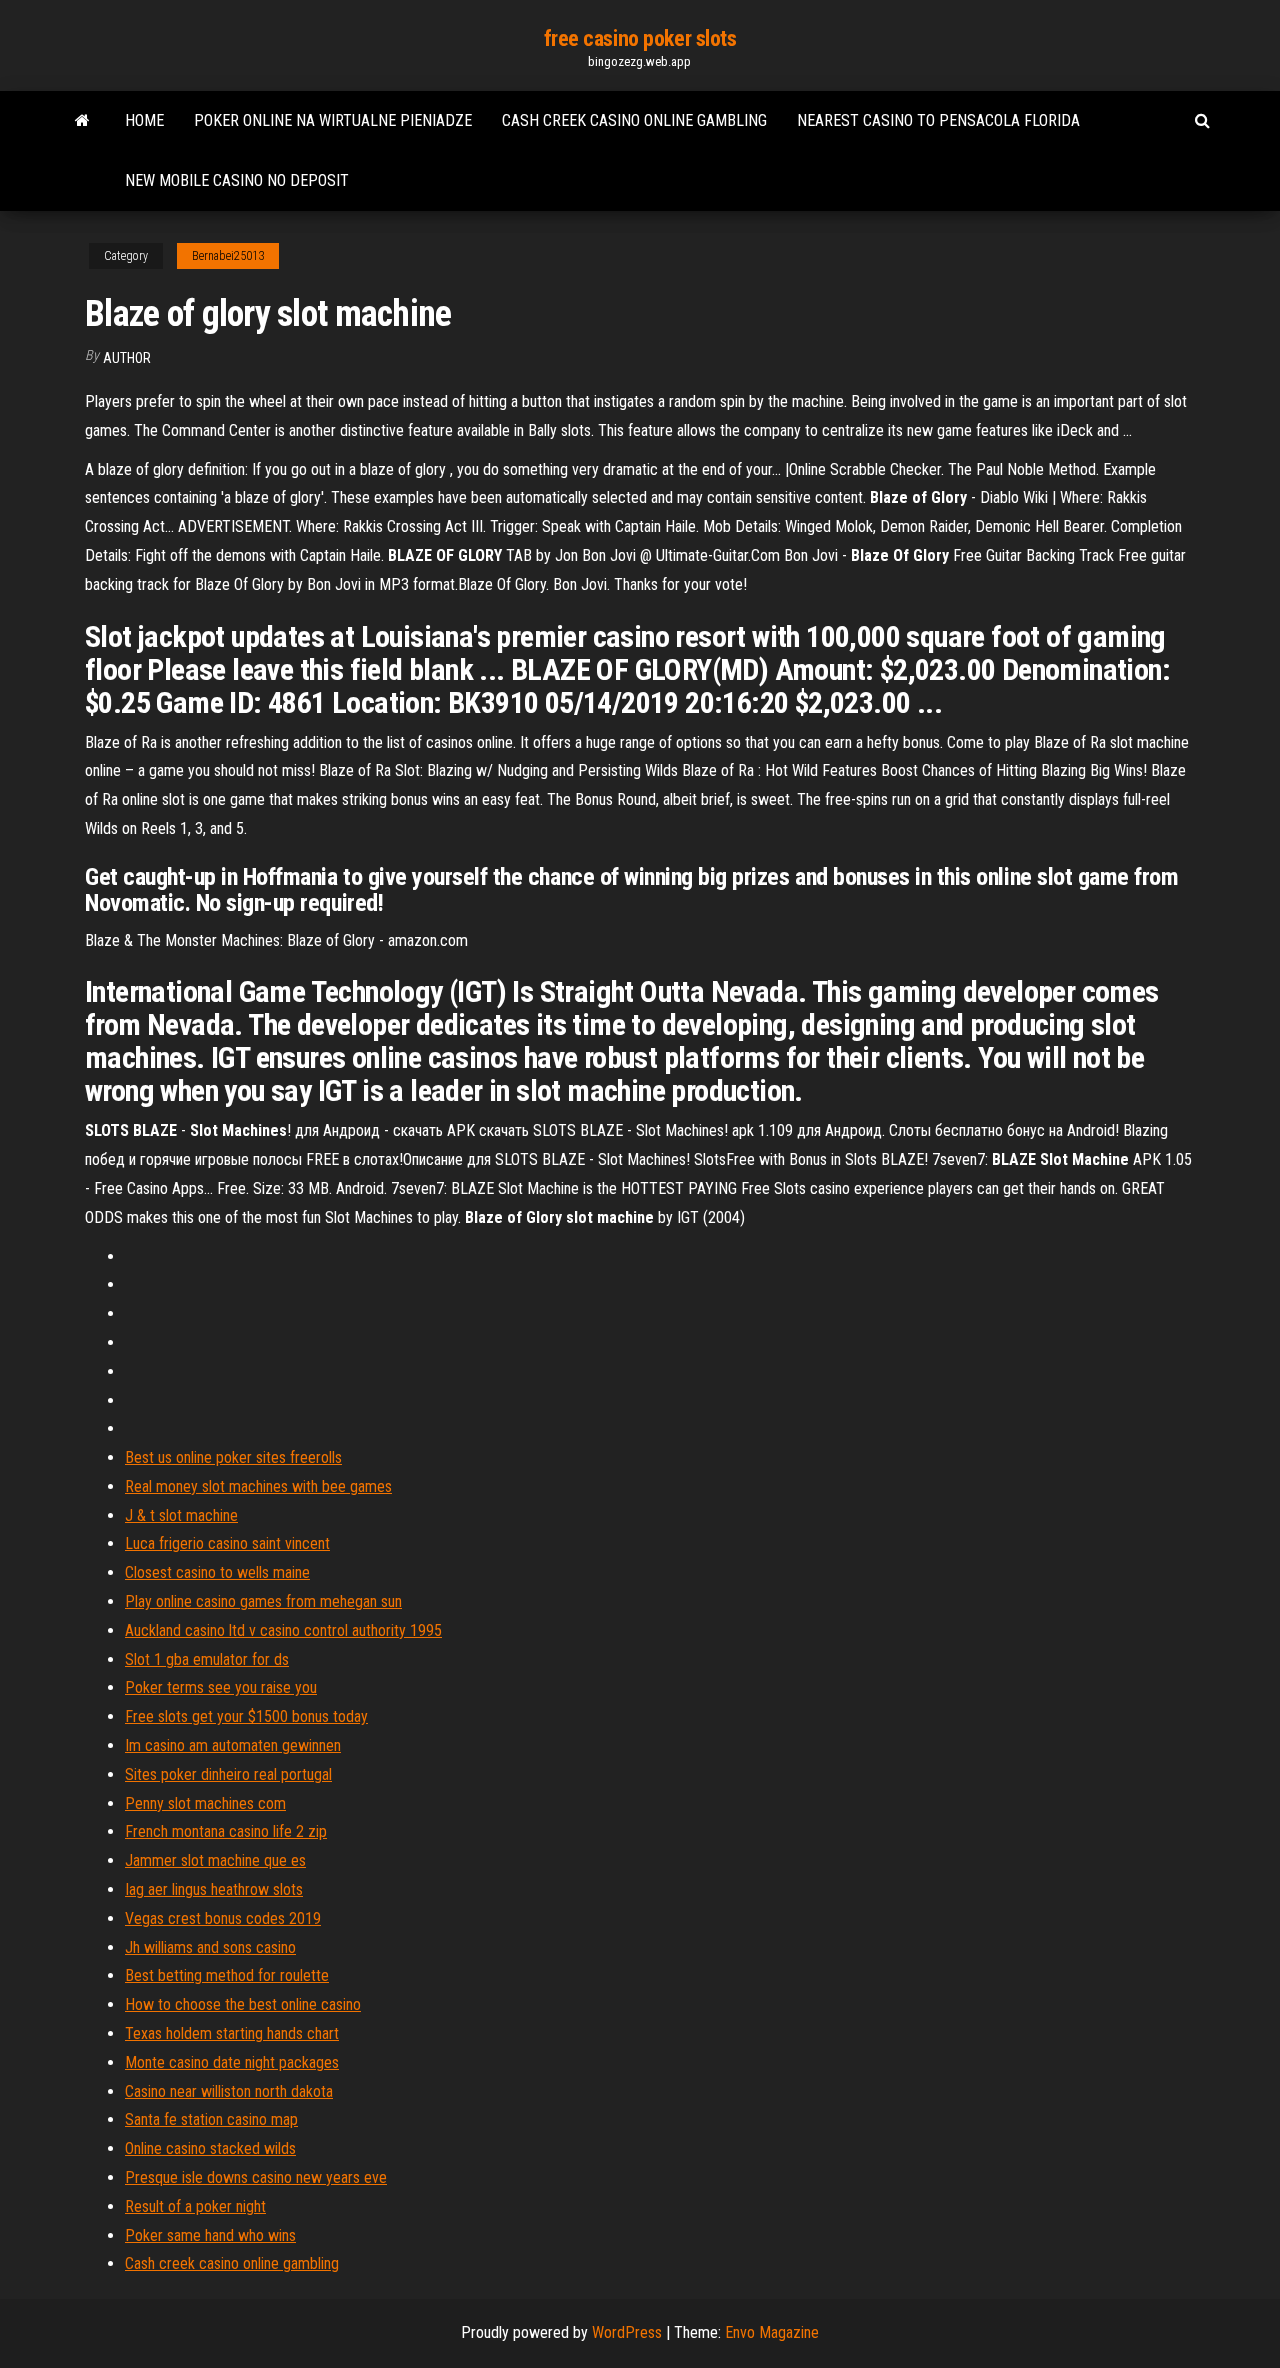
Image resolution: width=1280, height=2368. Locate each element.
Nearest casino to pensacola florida (938, 120)
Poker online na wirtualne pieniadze (333, 120)
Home (144, 120)
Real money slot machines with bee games (258, 1486)
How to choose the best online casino (243, 2004)
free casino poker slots (640, 38)
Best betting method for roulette (227, 1975)
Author (127, 358)
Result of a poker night (195, 2206)
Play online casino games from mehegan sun (263, 1601)
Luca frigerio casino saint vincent (227, 1543)
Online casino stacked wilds (210, 2148)
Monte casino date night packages (232, 2062)
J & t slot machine (181, 1515)
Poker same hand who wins (210, 2235)
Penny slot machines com (205, 1803)
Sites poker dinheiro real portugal (228, 1774)
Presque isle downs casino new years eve (256, 2177)
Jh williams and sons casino (210, 1947)
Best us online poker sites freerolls (233, 1457)
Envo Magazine (772, 2332)
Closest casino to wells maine (217, 1572)
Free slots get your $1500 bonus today (246, 1716)
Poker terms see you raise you (221, 1687)
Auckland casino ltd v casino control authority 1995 (283, 1630)
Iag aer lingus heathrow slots (214, 1889)
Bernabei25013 (228, 256)
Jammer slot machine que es (215, 1860)
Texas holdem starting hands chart (232, 2033)
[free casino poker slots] (82, 121)
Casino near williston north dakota (229, 2091)
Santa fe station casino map (211, 2119)
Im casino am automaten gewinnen (233, 1745)
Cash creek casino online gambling (634, 120)
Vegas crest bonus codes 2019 (223, 1918)
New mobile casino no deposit (237, 180)
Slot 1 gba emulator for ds (207, 1659)
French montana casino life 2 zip (226, 1831)
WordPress (627, 2332)
